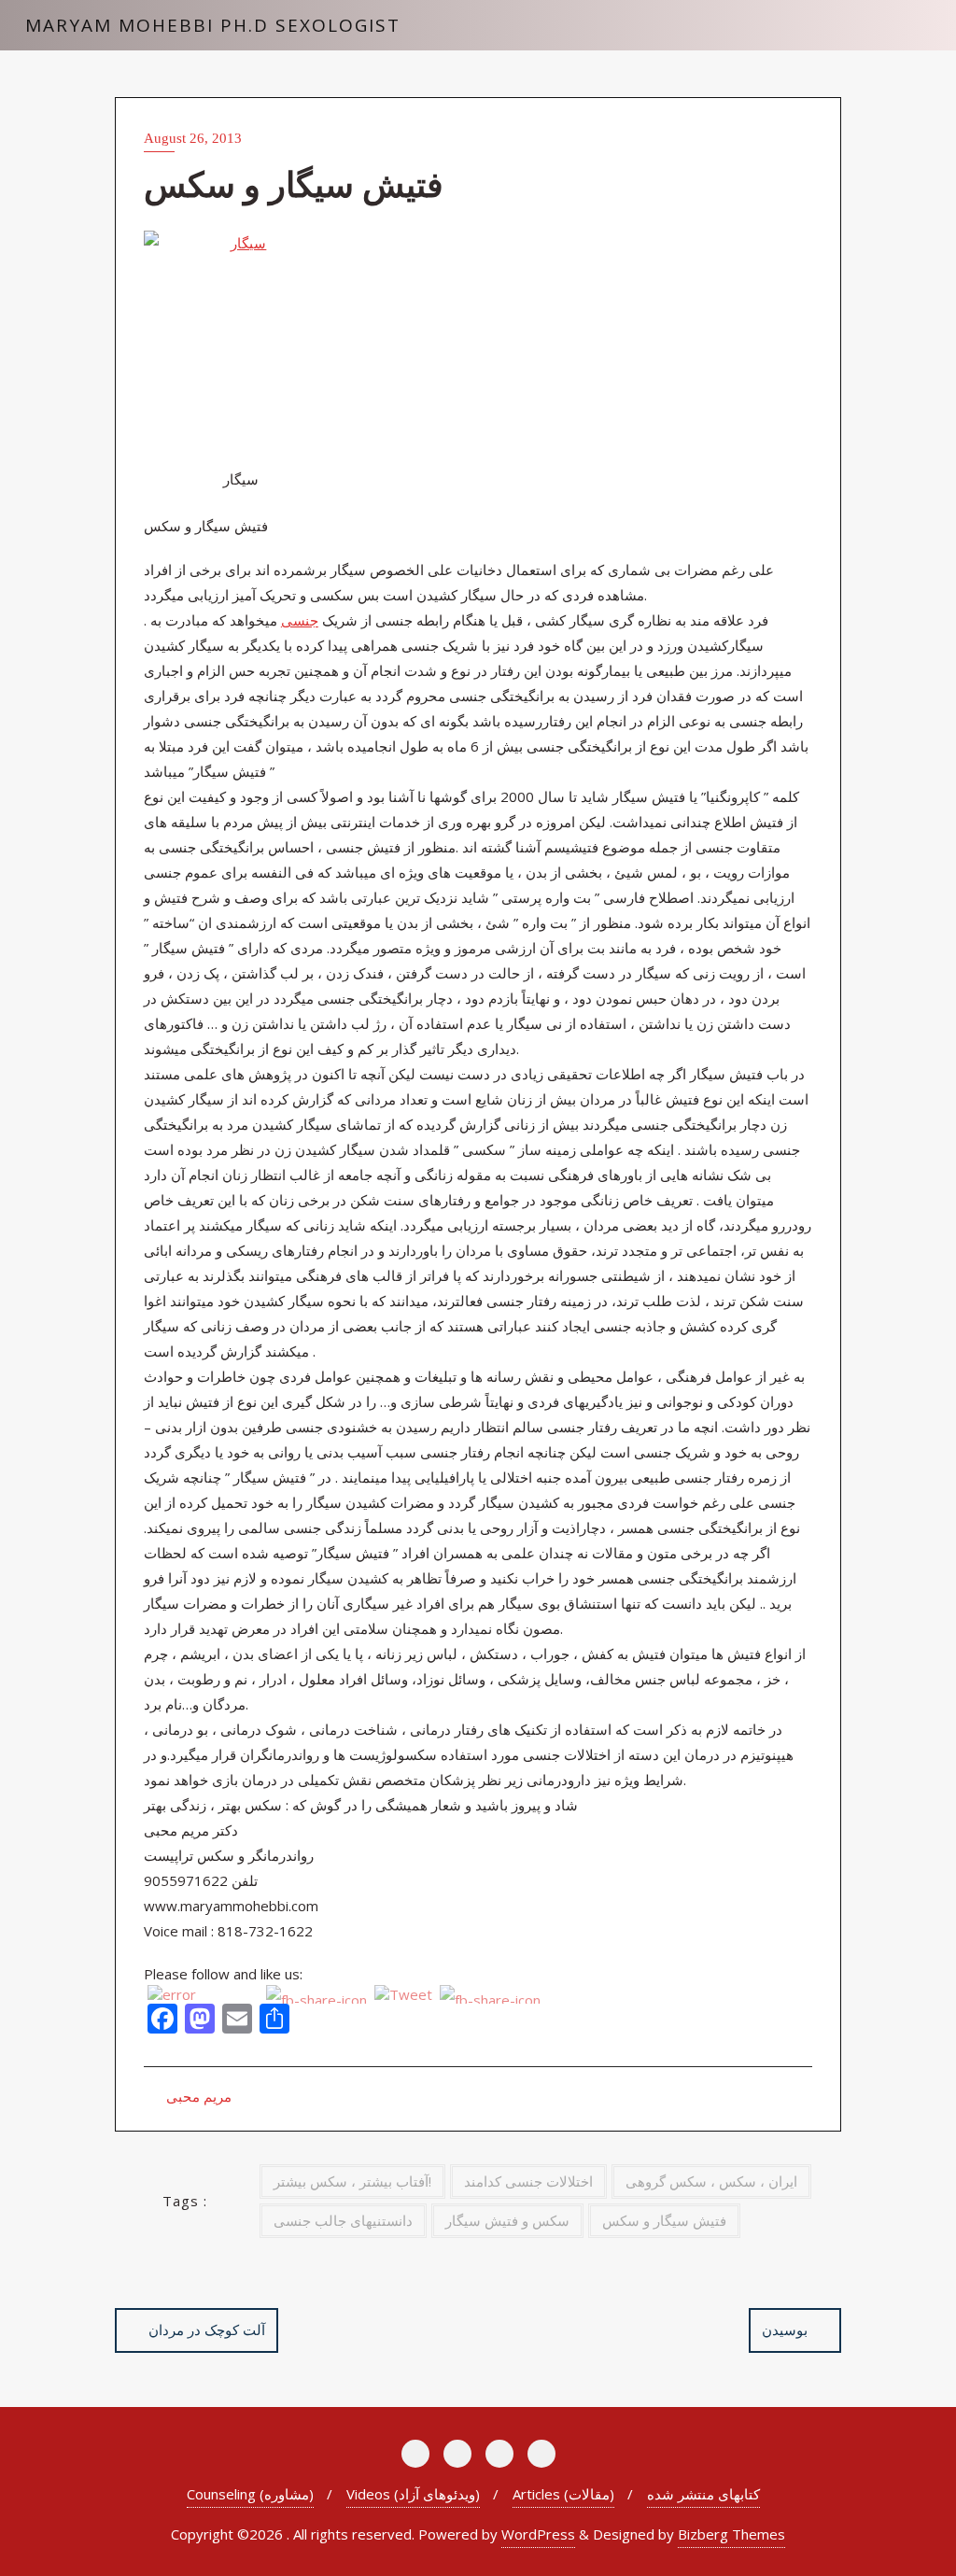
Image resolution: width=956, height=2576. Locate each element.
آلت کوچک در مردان (207, 2330)
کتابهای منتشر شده (703, 2494)
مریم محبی (197, 2096)
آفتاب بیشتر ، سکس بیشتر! (352, 2181)
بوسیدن (785, 2330)
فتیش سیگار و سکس (664, 2220)
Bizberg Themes (731, 2534)
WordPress (538, 2534)
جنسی (300, 620)
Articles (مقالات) (563, 2494)
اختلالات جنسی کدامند (528, 2181)
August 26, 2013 (193, 138)
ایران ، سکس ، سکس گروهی (711, 2181)
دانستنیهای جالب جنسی (343, 2220)
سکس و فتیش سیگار (507, 2220)
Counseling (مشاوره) (250, 2494)
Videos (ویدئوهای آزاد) (413, 2494)
